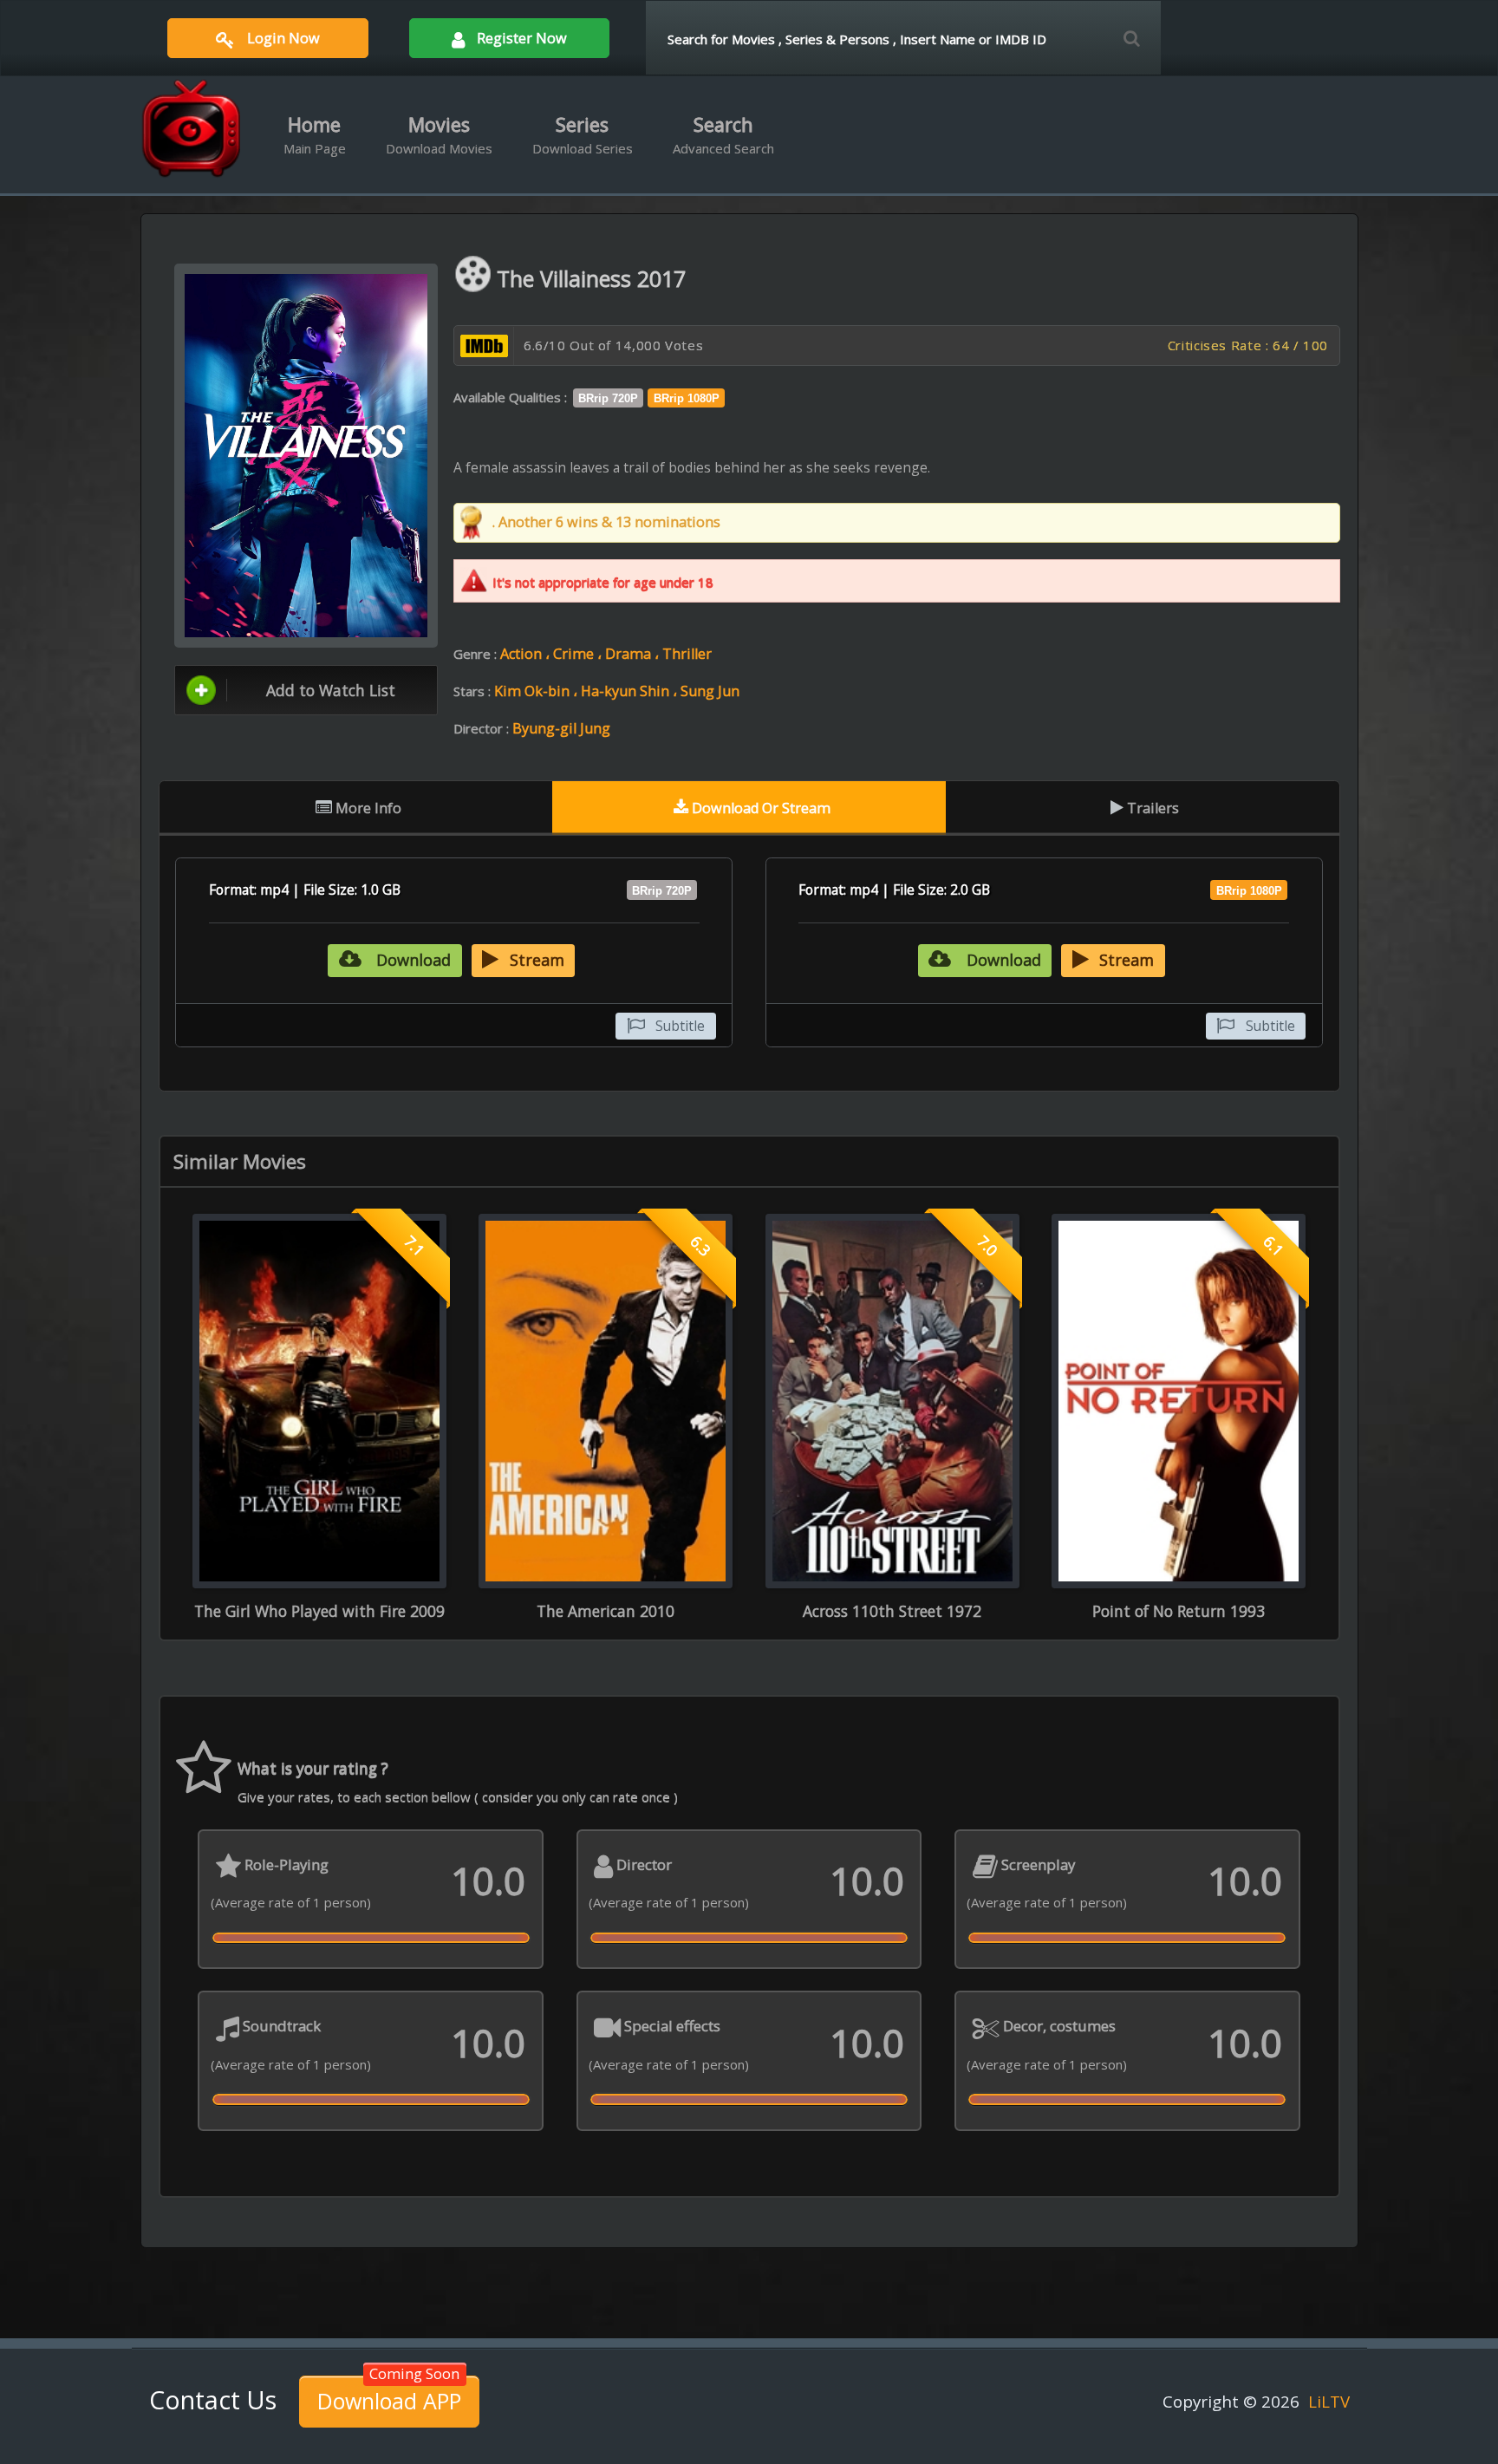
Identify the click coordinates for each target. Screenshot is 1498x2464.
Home (315, 134)
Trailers (1151, 808)
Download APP (389, 2401)
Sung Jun (710, 691)
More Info (367, 808)
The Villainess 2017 (591, 278)
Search (723, 134)
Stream (537, 960)
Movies (439, 134)
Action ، (527, 654)
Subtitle (680, 1026)
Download (411, 960)
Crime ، (579, 654)
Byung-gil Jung (561, 728)
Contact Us (213, 2399)
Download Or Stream (759, 808)
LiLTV (1329, 2401)
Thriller (687, 654)
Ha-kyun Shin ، (631, 691)
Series (583, 134)
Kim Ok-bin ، (537, 691)
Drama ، (634, 654)
